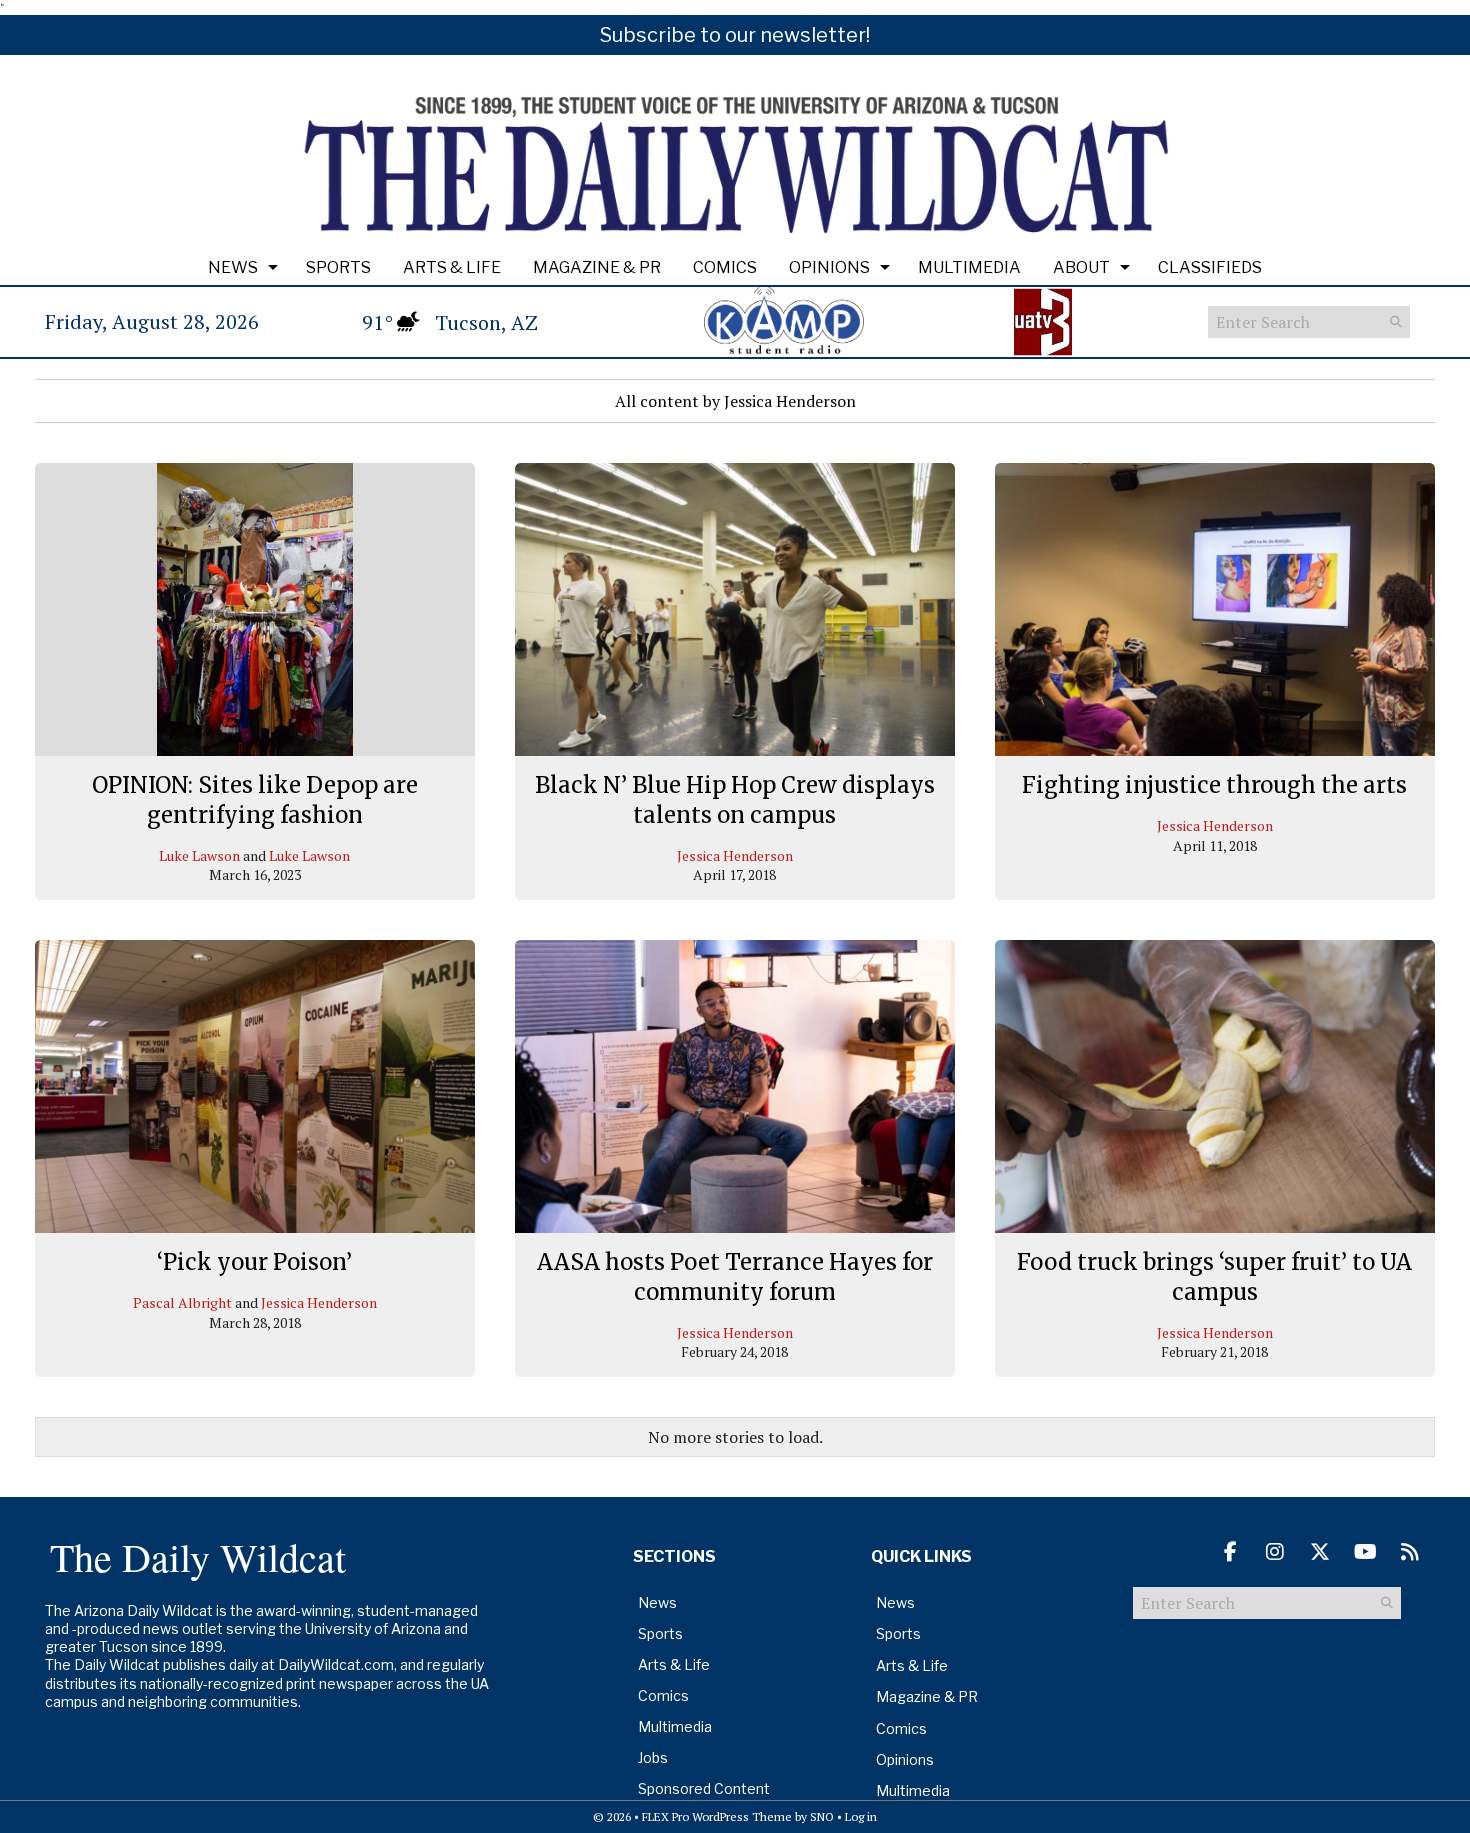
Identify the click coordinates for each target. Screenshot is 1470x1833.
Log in (861, 1816)
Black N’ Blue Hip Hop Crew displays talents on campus (735, 800)
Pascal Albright (182, 1302)
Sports (338, 267)
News (233, 267)
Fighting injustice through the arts (1214, 785)
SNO (822, 1816)
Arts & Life (452, 267)
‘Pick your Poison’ (254, 1262)
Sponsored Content (704, 1788)
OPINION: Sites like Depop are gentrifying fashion (255, 800)
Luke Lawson (199, 855)
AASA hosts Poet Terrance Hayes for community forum (735, 1277)
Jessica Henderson (735, 855)
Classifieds (1210, 267)
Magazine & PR (597, 267)
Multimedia (969, 267)
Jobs (653, 1757)
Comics (725, 267)
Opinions (829, 267)
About (1081, 267)
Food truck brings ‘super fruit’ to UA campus (1214, 1277)
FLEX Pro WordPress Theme (717, 1816)
